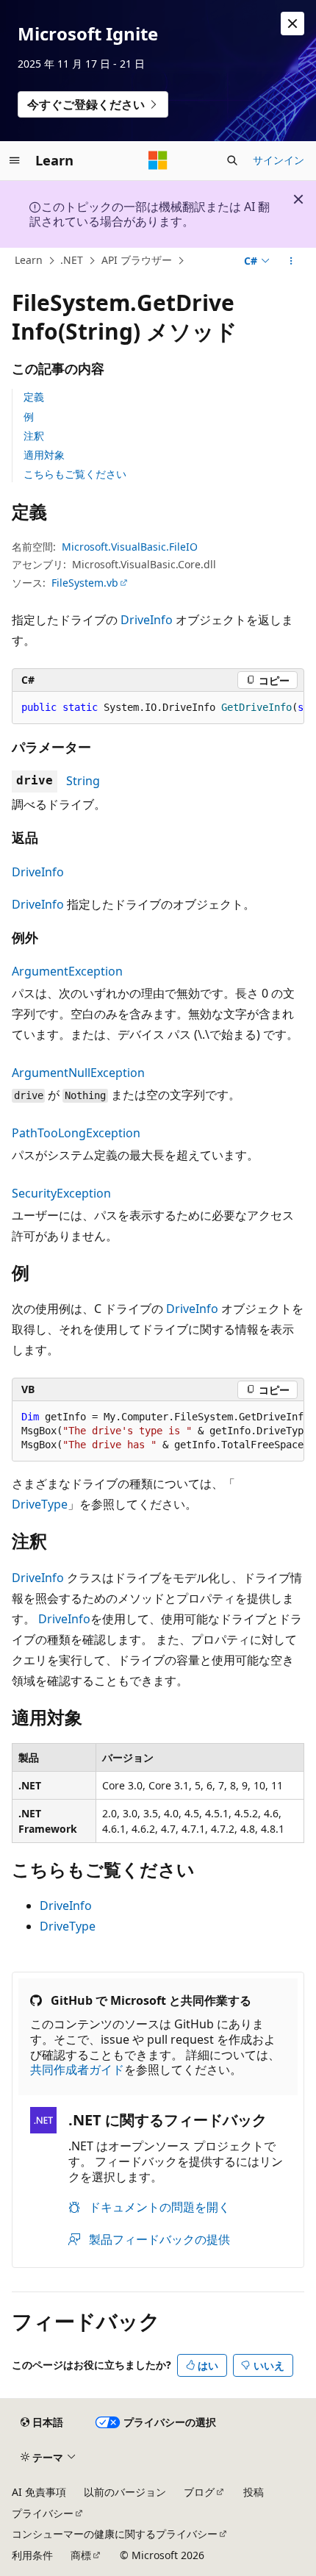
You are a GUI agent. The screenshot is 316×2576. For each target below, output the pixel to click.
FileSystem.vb (85, 583)
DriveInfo (147, 620)
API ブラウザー (137, 260)
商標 (81, 2555)
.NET (72, 260)
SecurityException (61, 1193)
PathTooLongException (76, 1133)
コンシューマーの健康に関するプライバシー (115, 2534)
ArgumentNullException (78, 1073)
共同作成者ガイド (77, 2069)
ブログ (199, 2492)
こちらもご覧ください (75, 474)
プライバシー (43, 2513)
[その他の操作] (291, 261)
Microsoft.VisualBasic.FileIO (130, 547)
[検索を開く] (232, 160)
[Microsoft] (158, 160)
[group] (158, 708)
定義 (34, 397)
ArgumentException (67, 971)
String (83, 781)
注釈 (34, 436)
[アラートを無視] (292, 24)
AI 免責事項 (39, 2492)
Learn (29, 260)
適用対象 (44, 455)
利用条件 (32, 2555)
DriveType (40, 1504)
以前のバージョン (125, 2492)
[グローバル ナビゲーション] (15, 160)
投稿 (254, 2492)
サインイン (279, 160)
